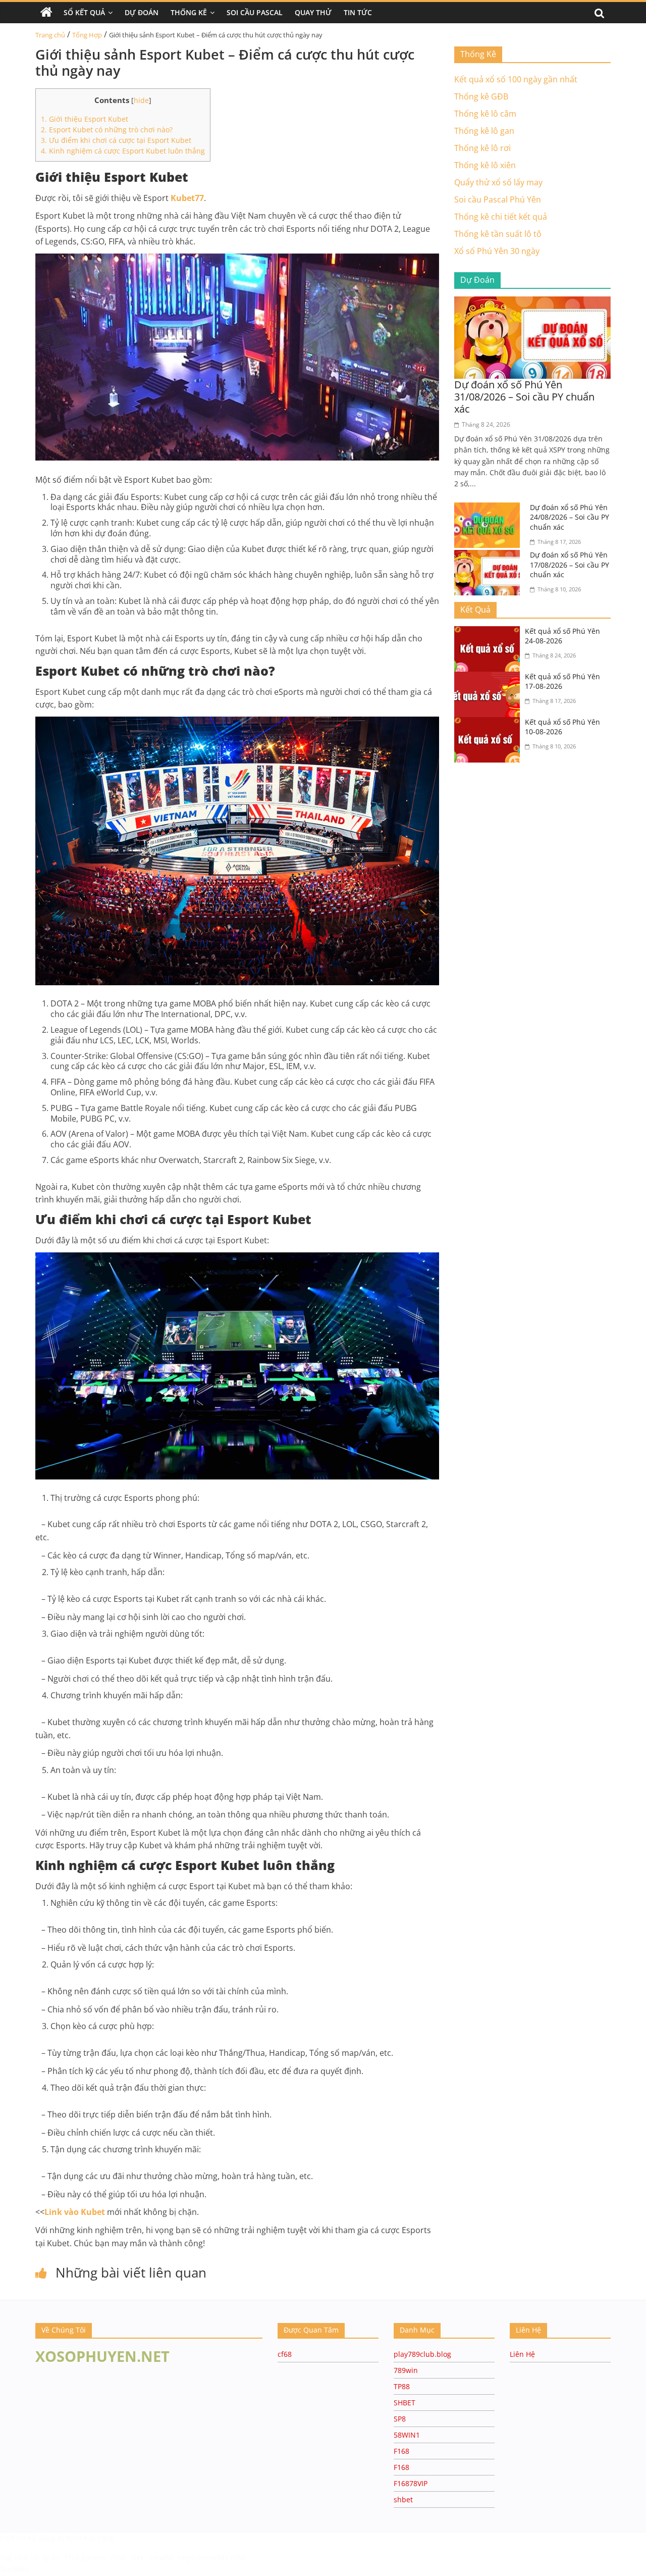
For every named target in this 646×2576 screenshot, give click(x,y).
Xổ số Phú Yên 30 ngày (497, 251)
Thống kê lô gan (484, 131)
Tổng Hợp (87, 35)
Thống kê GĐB (481, 96)
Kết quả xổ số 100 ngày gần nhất (516, 79)
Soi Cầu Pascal (255, 12)
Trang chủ (50, 35)
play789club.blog (422, 2354)
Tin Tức (358, 12)
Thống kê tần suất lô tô (498, 234)
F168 (401, 2451)
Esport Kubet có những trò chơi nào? (107, 130)
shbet (403, 2499)
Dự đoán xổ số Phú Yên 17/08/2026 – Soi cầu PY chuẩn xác (570, 565)
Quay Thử (313, 12)
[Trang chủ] (46, 13)
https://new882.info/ (212, 2558)
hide (141, 100)
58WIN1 (407, 2435)
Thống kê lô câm (485, 114)
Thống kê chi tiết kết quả (501, 217)
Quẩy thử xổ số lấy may (498, 182)
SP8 (400, 2419)
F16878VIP (411, 2483)
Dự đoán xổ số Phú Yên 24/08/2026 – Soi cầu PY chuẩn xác (570, 517)
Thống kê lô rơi (482, 148)
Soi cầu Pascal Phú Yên (498, 199)
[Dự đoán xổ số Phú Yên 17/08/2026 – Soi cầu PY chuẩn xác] (490, 556)
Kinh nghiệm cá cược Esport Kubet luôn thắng (123, 151)
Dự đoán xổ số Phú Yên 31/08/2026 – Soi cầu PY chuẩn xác (524, 397)
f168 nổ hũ (18, 2538)
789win (406, 2370)
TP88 (402, 2386)
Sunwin (14, 2569)
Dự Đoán (142, 12)
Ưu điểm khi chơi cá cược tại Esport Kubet (116, 140)
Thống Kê (189, 12)
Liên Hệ (522, 2354)
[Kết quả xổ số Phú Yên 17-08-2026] (490, 678)
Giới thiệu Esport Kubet (85, 119)
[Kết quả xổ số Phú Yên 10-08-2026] (490, 723)
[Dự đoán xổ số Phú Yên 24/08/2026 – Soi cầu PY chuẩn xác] (490, 509)
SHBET (405, 2403)
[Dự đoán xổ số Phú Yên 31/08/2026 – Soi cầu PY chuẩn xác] (532, 302)
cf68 (285, 2354)
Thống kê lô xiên (485, 165)
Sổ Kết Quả (84, 12)
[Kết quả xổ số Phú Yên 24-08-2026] (490, 632)
